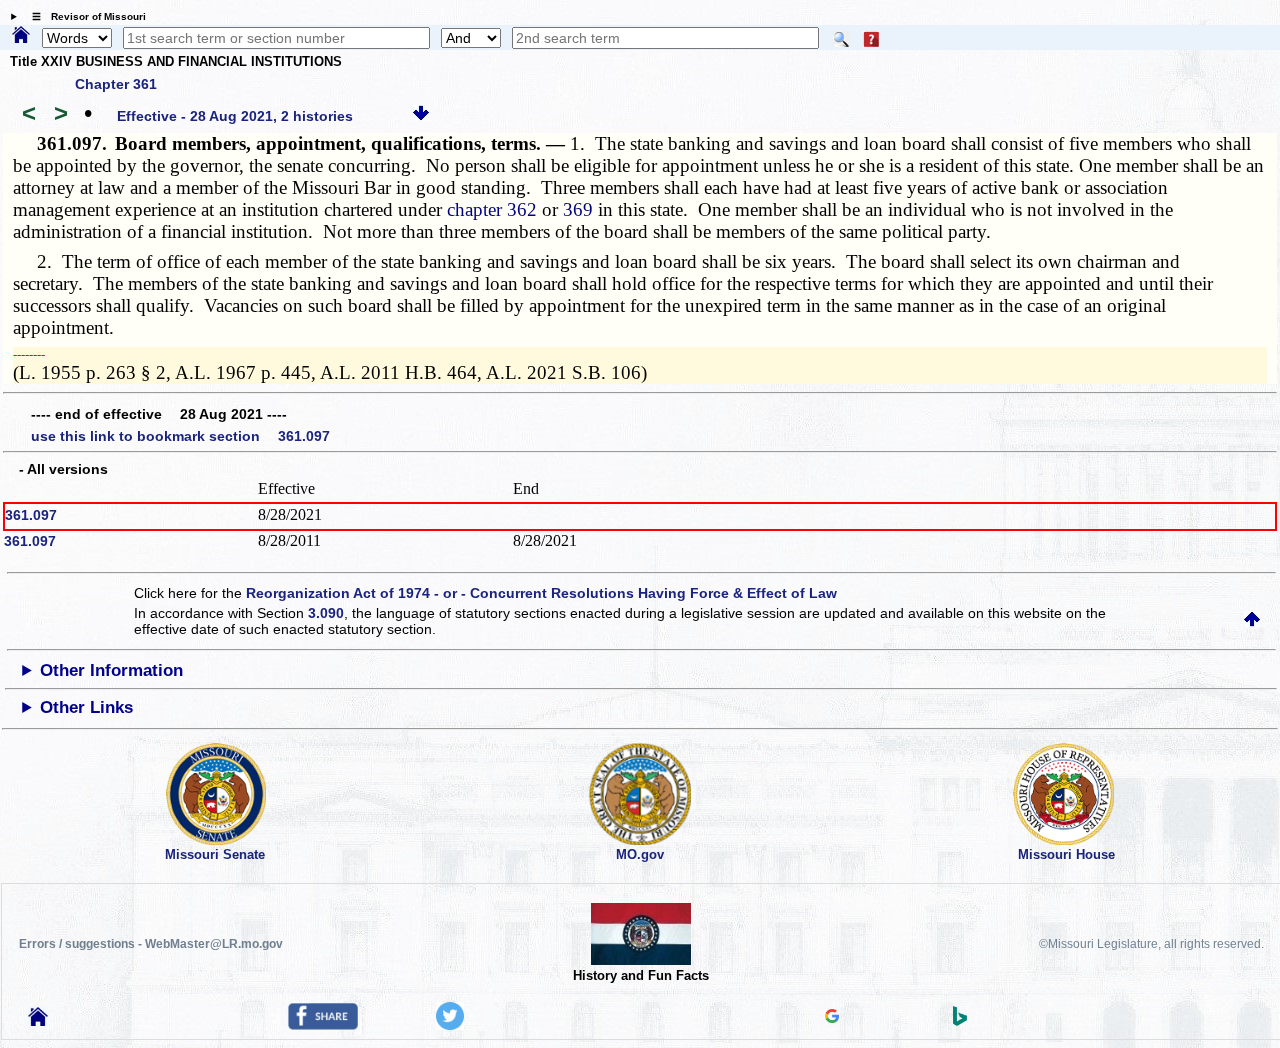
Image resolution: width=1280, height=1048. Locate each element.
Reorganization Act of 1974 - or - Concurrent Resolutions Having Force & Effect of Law (541, 593)
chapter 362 (492, 209)
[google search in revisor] (832, 1018)
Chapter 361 (116, 84)
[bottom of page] (421, 116)
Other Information (111, 670)
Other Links (86, 707)
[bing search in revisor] (960, 1021)
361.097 (31, 515)
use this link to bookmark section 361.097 (180, 436)
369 (578, 209)
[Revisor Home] (38, 1021)
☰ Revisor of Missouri (84, 16)
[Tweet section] (450, 1025)
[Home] (21, 36)
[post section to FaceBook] (323, 1025)
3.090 (326, 613)
